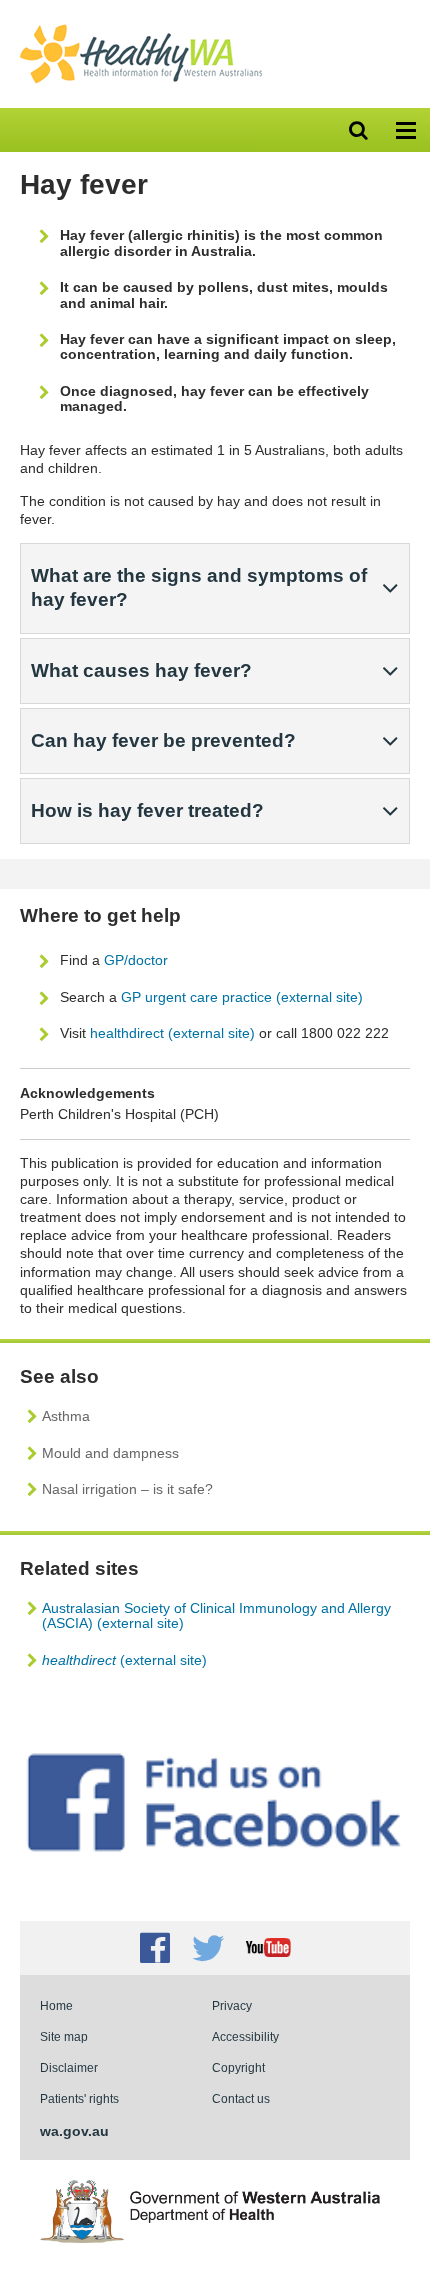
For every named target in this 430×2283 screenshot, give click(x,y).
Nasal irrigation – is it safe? (127, 1489)
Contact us (241, 2098)
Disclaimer (69, 2067)
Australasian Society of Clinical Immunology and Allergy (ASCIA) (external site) (216, 1615)
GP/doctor (138, 960)
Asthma (66, 1416)
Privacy (232, 2005)
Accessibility (245, 2036)
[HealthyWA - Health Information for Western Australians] (141, 29)
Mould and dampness (110, 1453)
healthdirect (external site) (172, 1033)
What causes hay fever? (141, 670)
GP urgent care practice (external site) (242, 997)
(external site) (124, 1660)
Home (56, 2005)
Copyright (238, 2067)
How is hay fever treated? (147, 810)
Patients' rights (79, 2098)
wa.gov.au (74, 2131)
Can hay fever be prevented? (163, 740)
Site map (64, 2036)
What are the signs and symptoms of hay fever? (199, 587)
